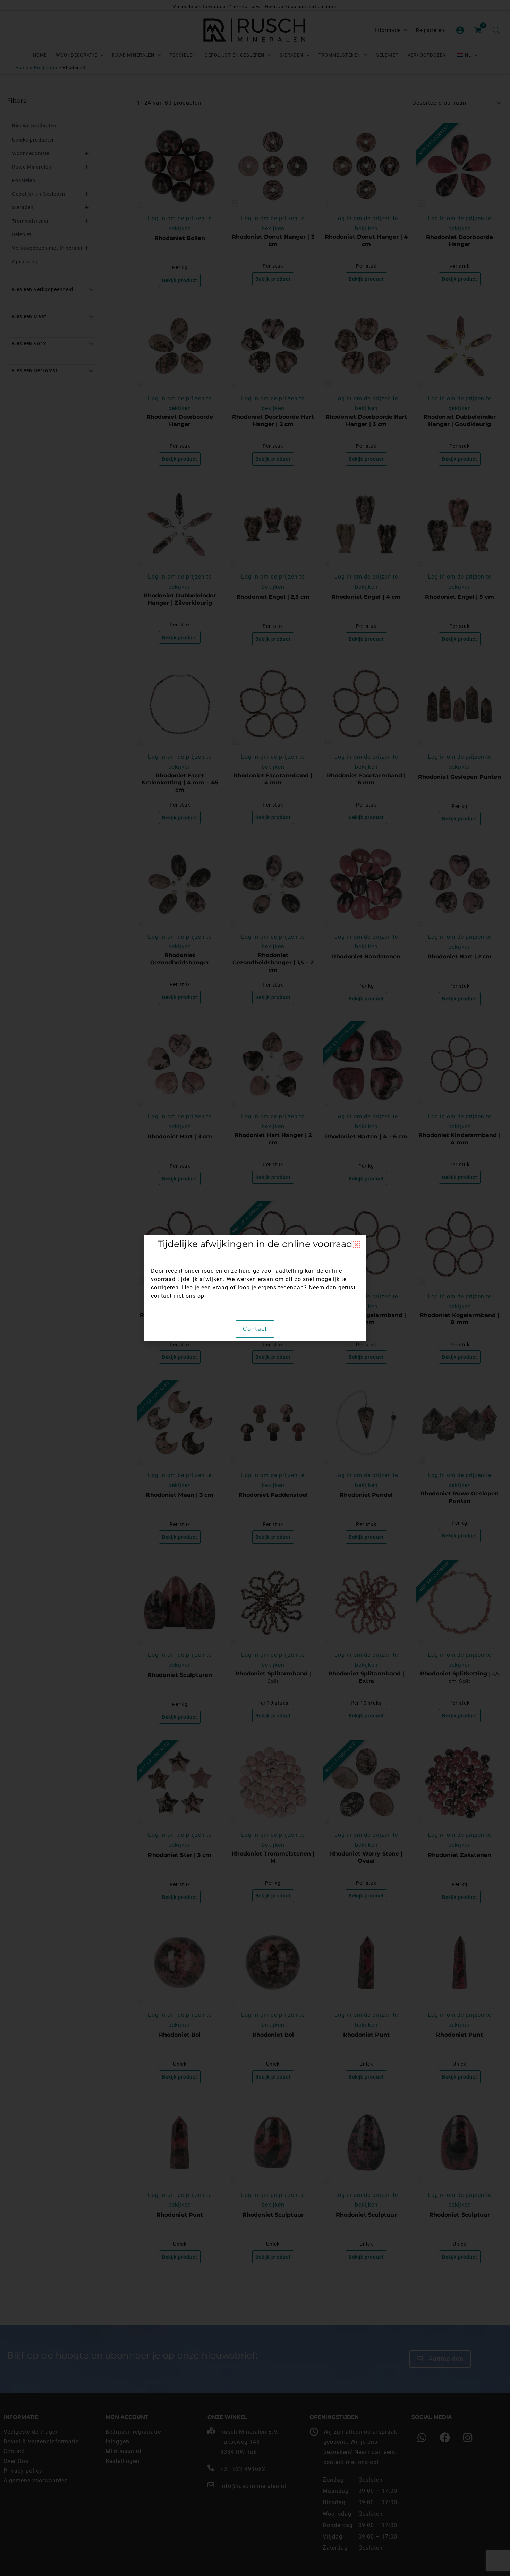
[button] (356, 1244)
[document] (255, 1288)
